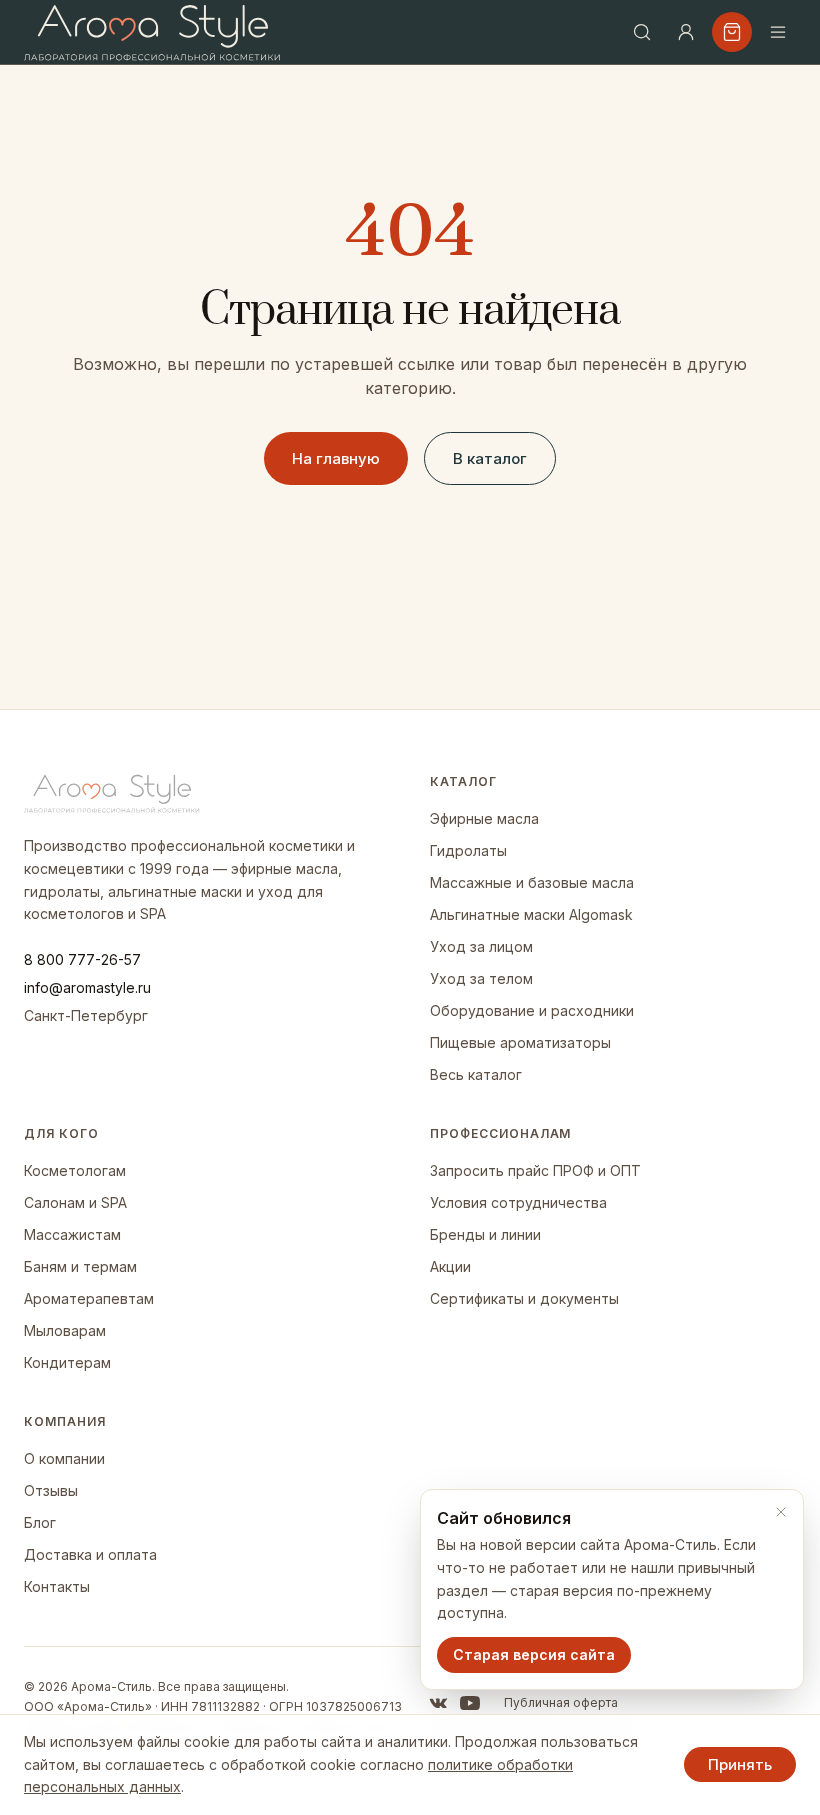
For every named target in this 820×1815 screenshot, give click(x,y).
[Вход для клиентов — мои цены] (686, 32)
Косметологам (75, 1170)
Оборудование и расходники (532, 1010)
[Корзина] (732, 32)
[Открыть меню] (778, 32)
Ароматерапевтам (89, 1298)
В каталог (490, 458)
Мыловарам (65, 1330)
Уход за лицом (481, 946)
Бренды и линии (485, 1234)
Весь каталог (476, 1074)
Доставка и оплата (90, 1554)
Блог (40, 1522)
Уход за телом (481, 978)
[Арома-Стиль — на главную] (152, 32)
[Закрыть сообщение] (781, 1512)
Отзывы (51, 1490)
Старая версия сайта (534, 1654)
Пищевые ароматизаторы (520, 1042)
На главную (336, 458)
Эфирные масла (484, 818)
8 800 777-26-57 (82, 959)
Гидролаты (468, 850)
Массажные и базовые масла (532, 882)
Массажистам (72, 1234)
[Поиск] (642, 32)
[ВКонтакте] (438, 1703)
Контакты (57, 1586)
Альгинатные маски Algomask (531, 914)
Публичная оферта (561, 1702)
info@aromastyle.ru (87, 987)
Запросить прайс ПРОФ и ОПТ (535, 1170)
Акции (450, 1266)
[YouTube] (470, 1703)
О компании (64, 1458)
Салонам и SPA (75, 1202)
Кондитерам (67, 1362)
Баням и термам (80, 1266)
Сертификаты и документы (524, 1298)
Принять (740, 1764)
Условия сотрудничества (518, 1202)
